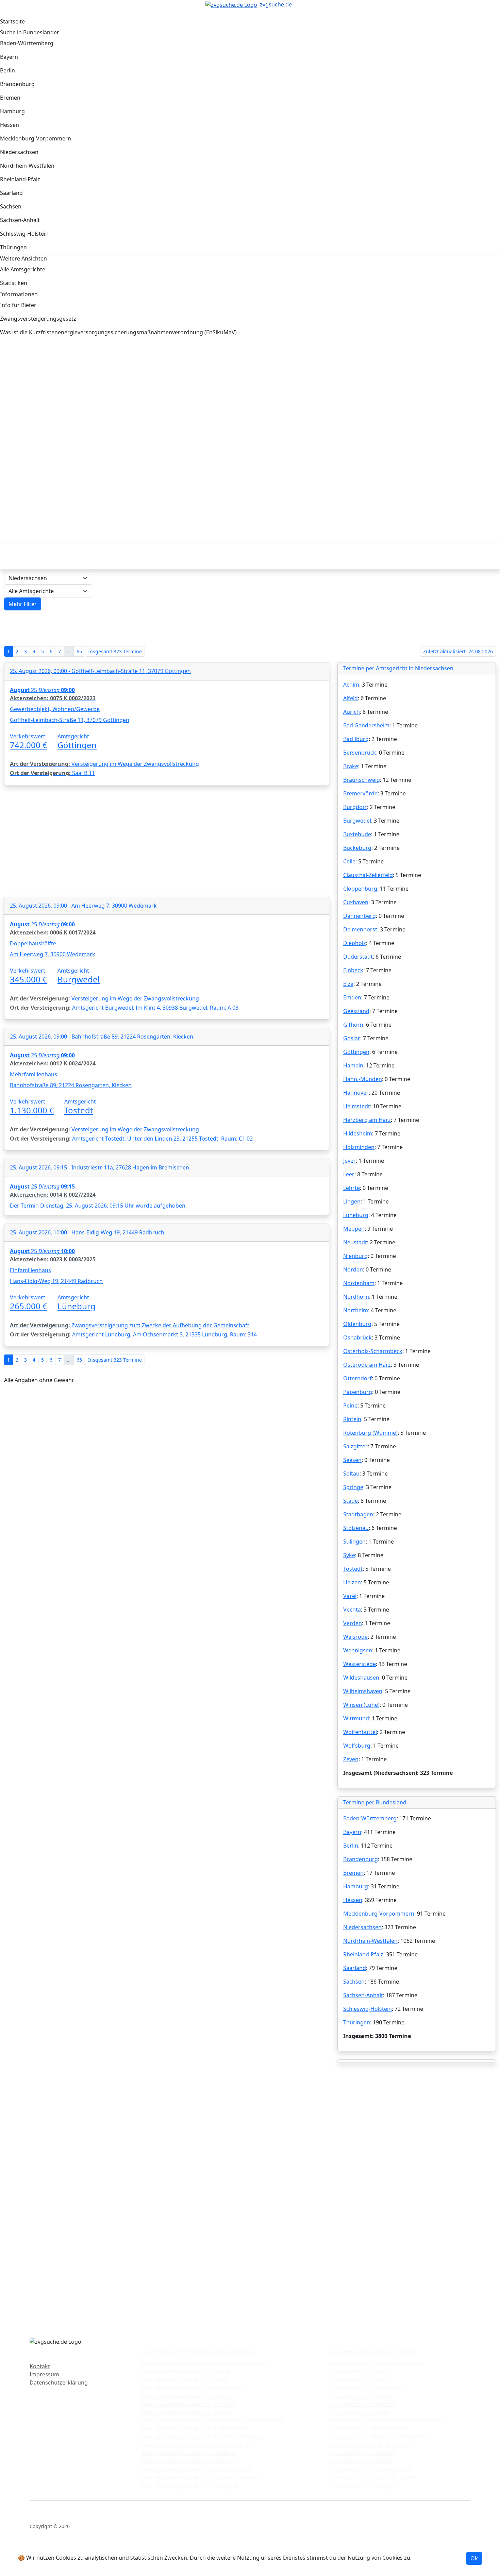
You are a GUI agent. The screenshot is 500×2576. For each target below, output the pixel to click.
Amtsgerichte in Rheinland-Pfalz (370, 2445)
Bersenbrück (360, 753)
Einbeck (353, 970)
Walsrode (355, 1637)
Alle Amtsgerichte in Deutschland (372, 2352)
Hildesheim (358, 1133)
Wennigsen (358, 1650)
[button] (23, 604)
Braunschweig (362, 780)
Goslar (352, 1038)
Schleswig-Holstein (368, 2009)
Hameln (353, 1065)
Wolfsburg (357, 1746)
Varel (350, 1596)
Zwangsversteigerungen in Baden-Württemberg (204, 2363)
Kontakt (40, 2366)
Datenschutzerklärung (59, 2383)
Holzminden (359, 1147)
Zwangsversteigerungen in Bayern (186, 2371)
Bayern (352, 1832)
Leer (349, 1174)
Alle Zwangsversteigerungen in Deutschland (199, 2352)
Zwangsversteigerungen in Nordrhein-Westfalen (204, 2437)
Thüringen (357, 2022)
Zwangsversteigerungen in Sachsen (188, 2461)
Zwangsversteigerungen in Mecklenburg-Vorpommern (213, 2420)
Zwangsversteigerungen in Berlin (185, 2379)
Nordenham (359, 1283)
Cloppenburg (360, 889)
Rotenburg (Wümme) (370, 1433)
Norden (353, 1269)
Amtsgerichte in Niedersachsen (369, 2428)
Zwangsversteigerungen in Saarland (188, 2453)
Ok (474, 2558)
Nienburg (355, 1256)
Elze (348, 984)
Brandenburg (361, 1859)
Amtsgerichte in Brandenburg (367, 2388)
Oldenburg (357, 1324)
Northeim (356, 1310)
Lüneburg (356, 1215)
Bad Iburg (356, 739)
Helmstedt (357, 1106)
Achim (351, 685)
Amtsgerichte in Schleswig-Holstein (374, 2477)
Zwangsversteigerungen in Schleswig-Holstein (201, 2477)
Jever (349, 1161)
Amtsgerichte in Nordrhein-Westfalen (377, 2437)
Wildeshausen (361, 1678)
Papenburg (358, 1392)
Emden (352, 997)
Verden (353, 1623)
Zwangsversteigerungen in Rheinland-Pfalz (197, 2445)
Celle (349, 861)
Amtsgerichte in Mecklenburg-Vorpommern (386, 2420)
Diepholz (355, 943)
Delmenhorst (360, 929)
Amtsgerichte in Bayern (359, 2371)
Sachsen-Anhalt (363, 1995)
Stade (351, 1501)
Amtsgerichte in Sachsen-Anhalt (370, 2469)
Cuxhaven (356, 902)
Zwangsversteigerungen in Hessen (187, 2412)
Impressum (44, 2374)
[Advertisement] (209, 400)
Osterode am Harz (367, 1365)
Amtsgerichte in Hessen (360, 2412)
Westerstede (360, 1664)
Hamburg (356, 1886)
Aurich (352, 712)
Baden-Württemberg (370, 1818)
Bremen (353, 1873)
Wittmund (356, 1718)
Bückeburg (357, 848)
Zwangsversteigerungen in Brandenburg (194, 2388)
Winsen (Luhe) (361, 1705)
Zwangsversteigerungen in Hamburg (189, 2404)
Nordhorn (356, 1297)
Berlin (351, 1846)
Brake (351, 766)
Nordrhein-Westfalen (370, 1941)
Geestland (356, 1011)
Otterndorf (357, 1378)
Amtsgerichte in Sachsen (361, 2461)
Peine (350, 1405)
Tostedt (353, 1569)
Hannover (356, 1093)
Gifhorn (353, 1025)
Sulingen (354, 1542)
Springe (353, 1487)
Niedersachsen (362, 1927)
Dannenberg (360, 916)
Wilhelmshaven (363, 1691)
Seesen (352, 1460)
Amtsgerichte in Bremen (360, 2396)
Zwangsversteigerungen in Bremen (187, 2396)
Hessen (353, 1900)
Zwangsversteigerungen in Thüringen (190, 2486)
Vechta (352, 1610)
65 (79, 651)
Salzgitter (355, 1446)
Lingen (352, 1201)
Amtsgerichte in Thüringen (363, 2486)
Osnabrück (357, 1337)
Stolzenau (356, 1528)
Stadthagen (358, 1514)
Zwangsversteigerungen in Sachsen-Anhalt (197, 2469)
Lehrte (352, 1188)
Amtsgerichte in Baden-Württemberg (377, 2363)
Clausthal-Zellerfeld (368, 875)
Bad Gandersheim (366, 725)
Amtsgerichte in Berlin (357, 2379)
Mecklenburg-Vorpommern (379, 1914)
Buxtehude (357, 834)
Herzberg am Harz (367, 1120)
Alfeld (351, 698)
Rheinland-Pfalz (363, 1954)
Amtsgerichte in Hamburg (362, 2404)
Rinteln (352, 1419)
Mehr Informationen (439, 2558)
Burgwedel (357, 821)
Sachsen (354, 1982)
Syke (349, 1555)
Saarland (355, 1968)
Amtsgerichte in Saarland (361, 2453)
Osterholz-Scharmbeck (373, 1351)
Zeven (351, 1759)
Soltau (351, 1474)
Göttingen (356, 1052)
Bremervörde (360, 793)
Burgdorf (355, 807)
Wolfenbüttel (360, 1732)
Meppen (354, 1229)
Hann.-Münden (363, 1079)
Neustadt (355, 1242)
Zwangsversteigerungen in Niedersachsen (196, 2428)
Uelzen (352, 1582)
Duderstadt (358, 957)
